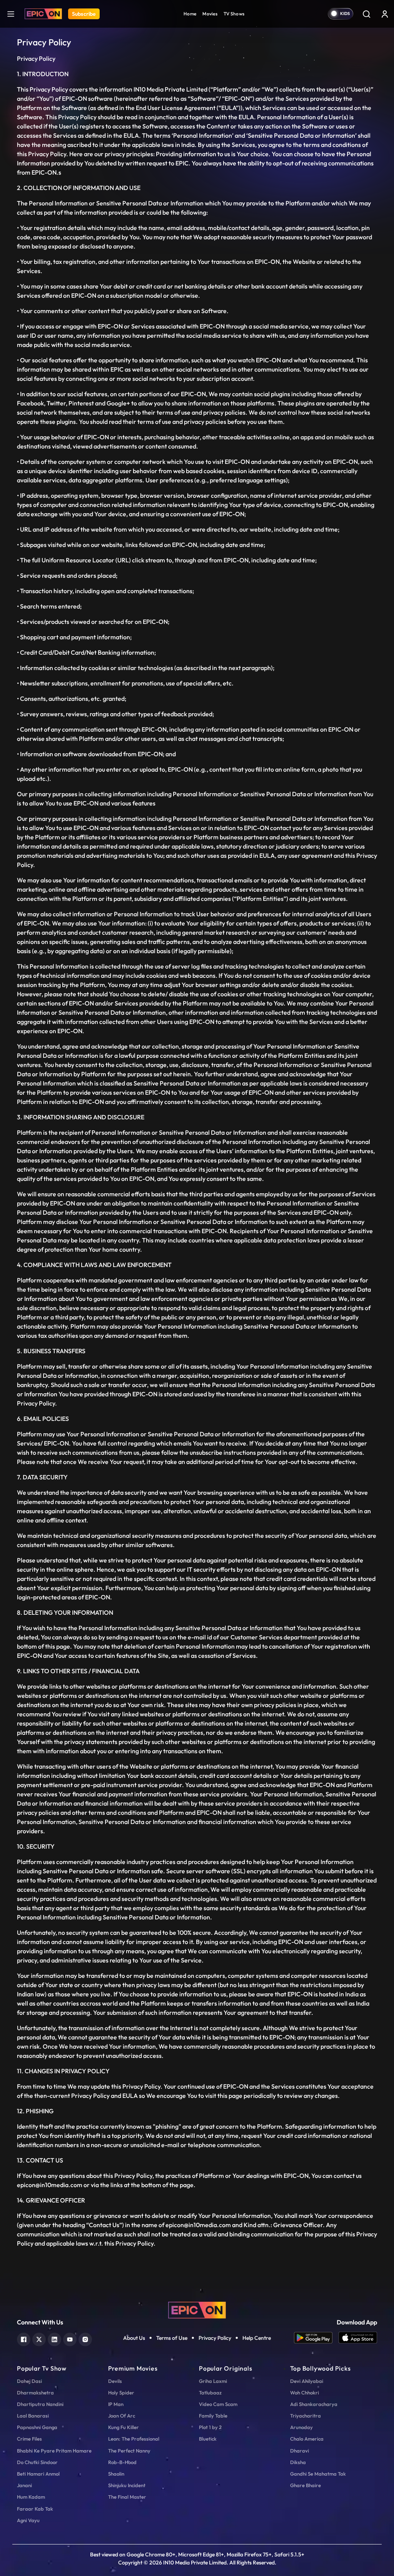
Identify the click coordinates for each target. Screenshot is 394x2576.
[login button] (385, 14)
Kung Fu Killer (124, 2427)
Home (190, 14)
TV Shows (234, 14)
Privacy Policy (215, 2338)
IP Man (116, 2404)
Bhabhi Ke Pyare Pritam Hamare (54, 2451)
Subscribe (84, 14)
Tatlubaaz (210, 2393)
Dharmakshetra (35, 2393)
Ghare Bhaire (306, 2485)
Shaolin (116, 2474)
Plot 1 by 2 (210, 2427)
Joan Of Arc (122, 2416)
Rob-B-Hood (122, 2462)
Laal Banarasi (33, 2416)
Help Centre (257, 2338)
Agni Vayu (28, 2520)
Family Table (213, 2416)
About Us (134, 2338)
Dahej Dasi (29, 2381)
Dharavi (300, 2451)
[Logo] (43, 14)
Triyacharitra (306, 2416)
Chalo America (307, 2439)
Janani (24, 2485)
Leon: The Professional (134, 2439)
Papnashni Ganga (37, 2427)
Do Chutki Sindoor (37, 2462)
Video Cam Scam (218, 2404)
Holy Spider (121, 2393)
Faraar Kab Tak (35, 2509)
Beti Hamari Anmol (38, 2474)
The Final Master (127, 2497)
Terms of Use (172, 2338)
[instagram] (85, 2338)
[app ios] (358, 2338)
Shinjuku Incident (127, 2485)
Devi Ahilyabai (307, 2381)
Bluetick (208, 2439)
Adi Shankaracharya (314, 2404)
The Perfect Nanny (129, 2451)
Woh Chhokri (305, 2393)
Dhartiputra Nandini (40, 2404)
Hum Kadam (31, 2497)
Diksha (298, 2462)
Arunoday (301, 2427)
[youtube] (70, 2338)
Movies (210, 14)
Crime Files (29, 2439)
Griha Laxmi (213, 2381)
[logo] (197, 2309)
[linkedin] (54, 2338)
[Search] (366, 14)
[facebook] (24, 2338)
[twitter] (39, 2338)
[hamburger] (11, 14)
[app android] (316, 2338)
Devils (115, 2381)
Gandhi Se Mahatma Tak (318, 2474)
